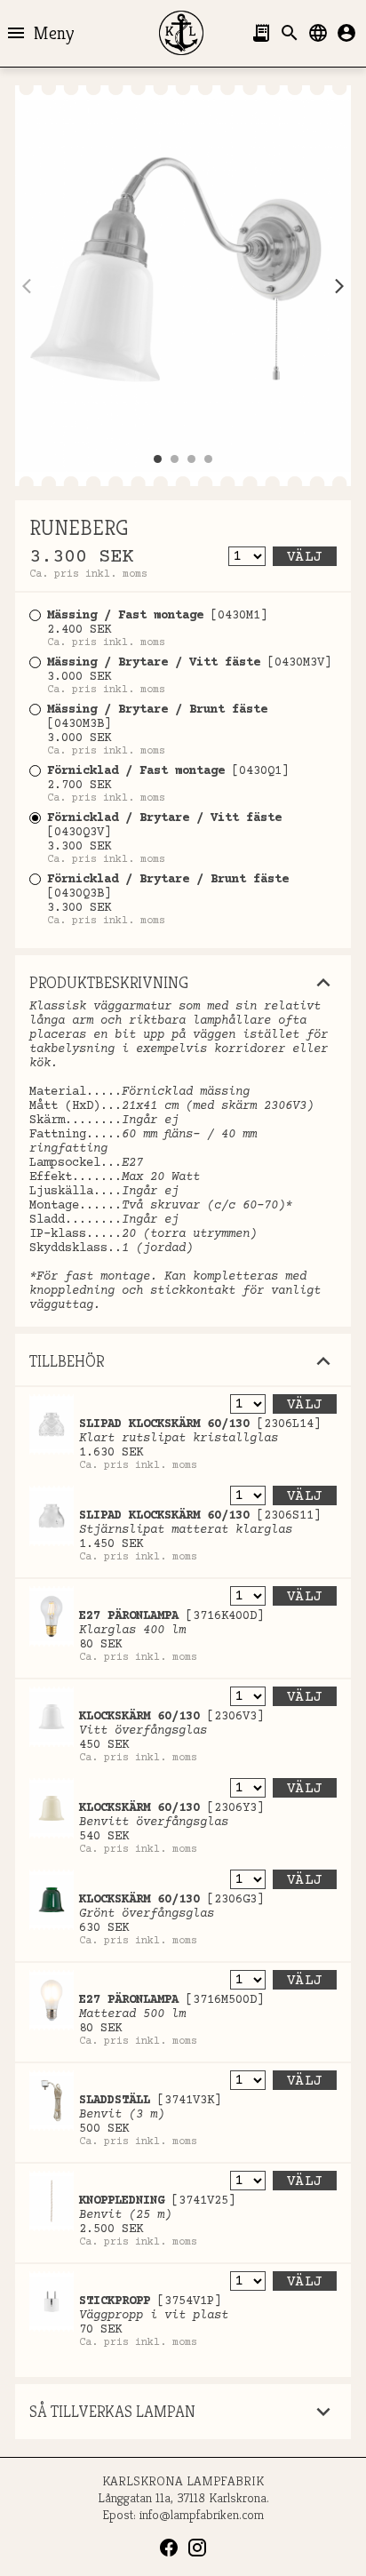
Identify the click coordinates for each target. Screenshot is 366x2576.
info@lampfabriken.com (202, 2514)
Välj (305, 557)
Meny (40, 33)
